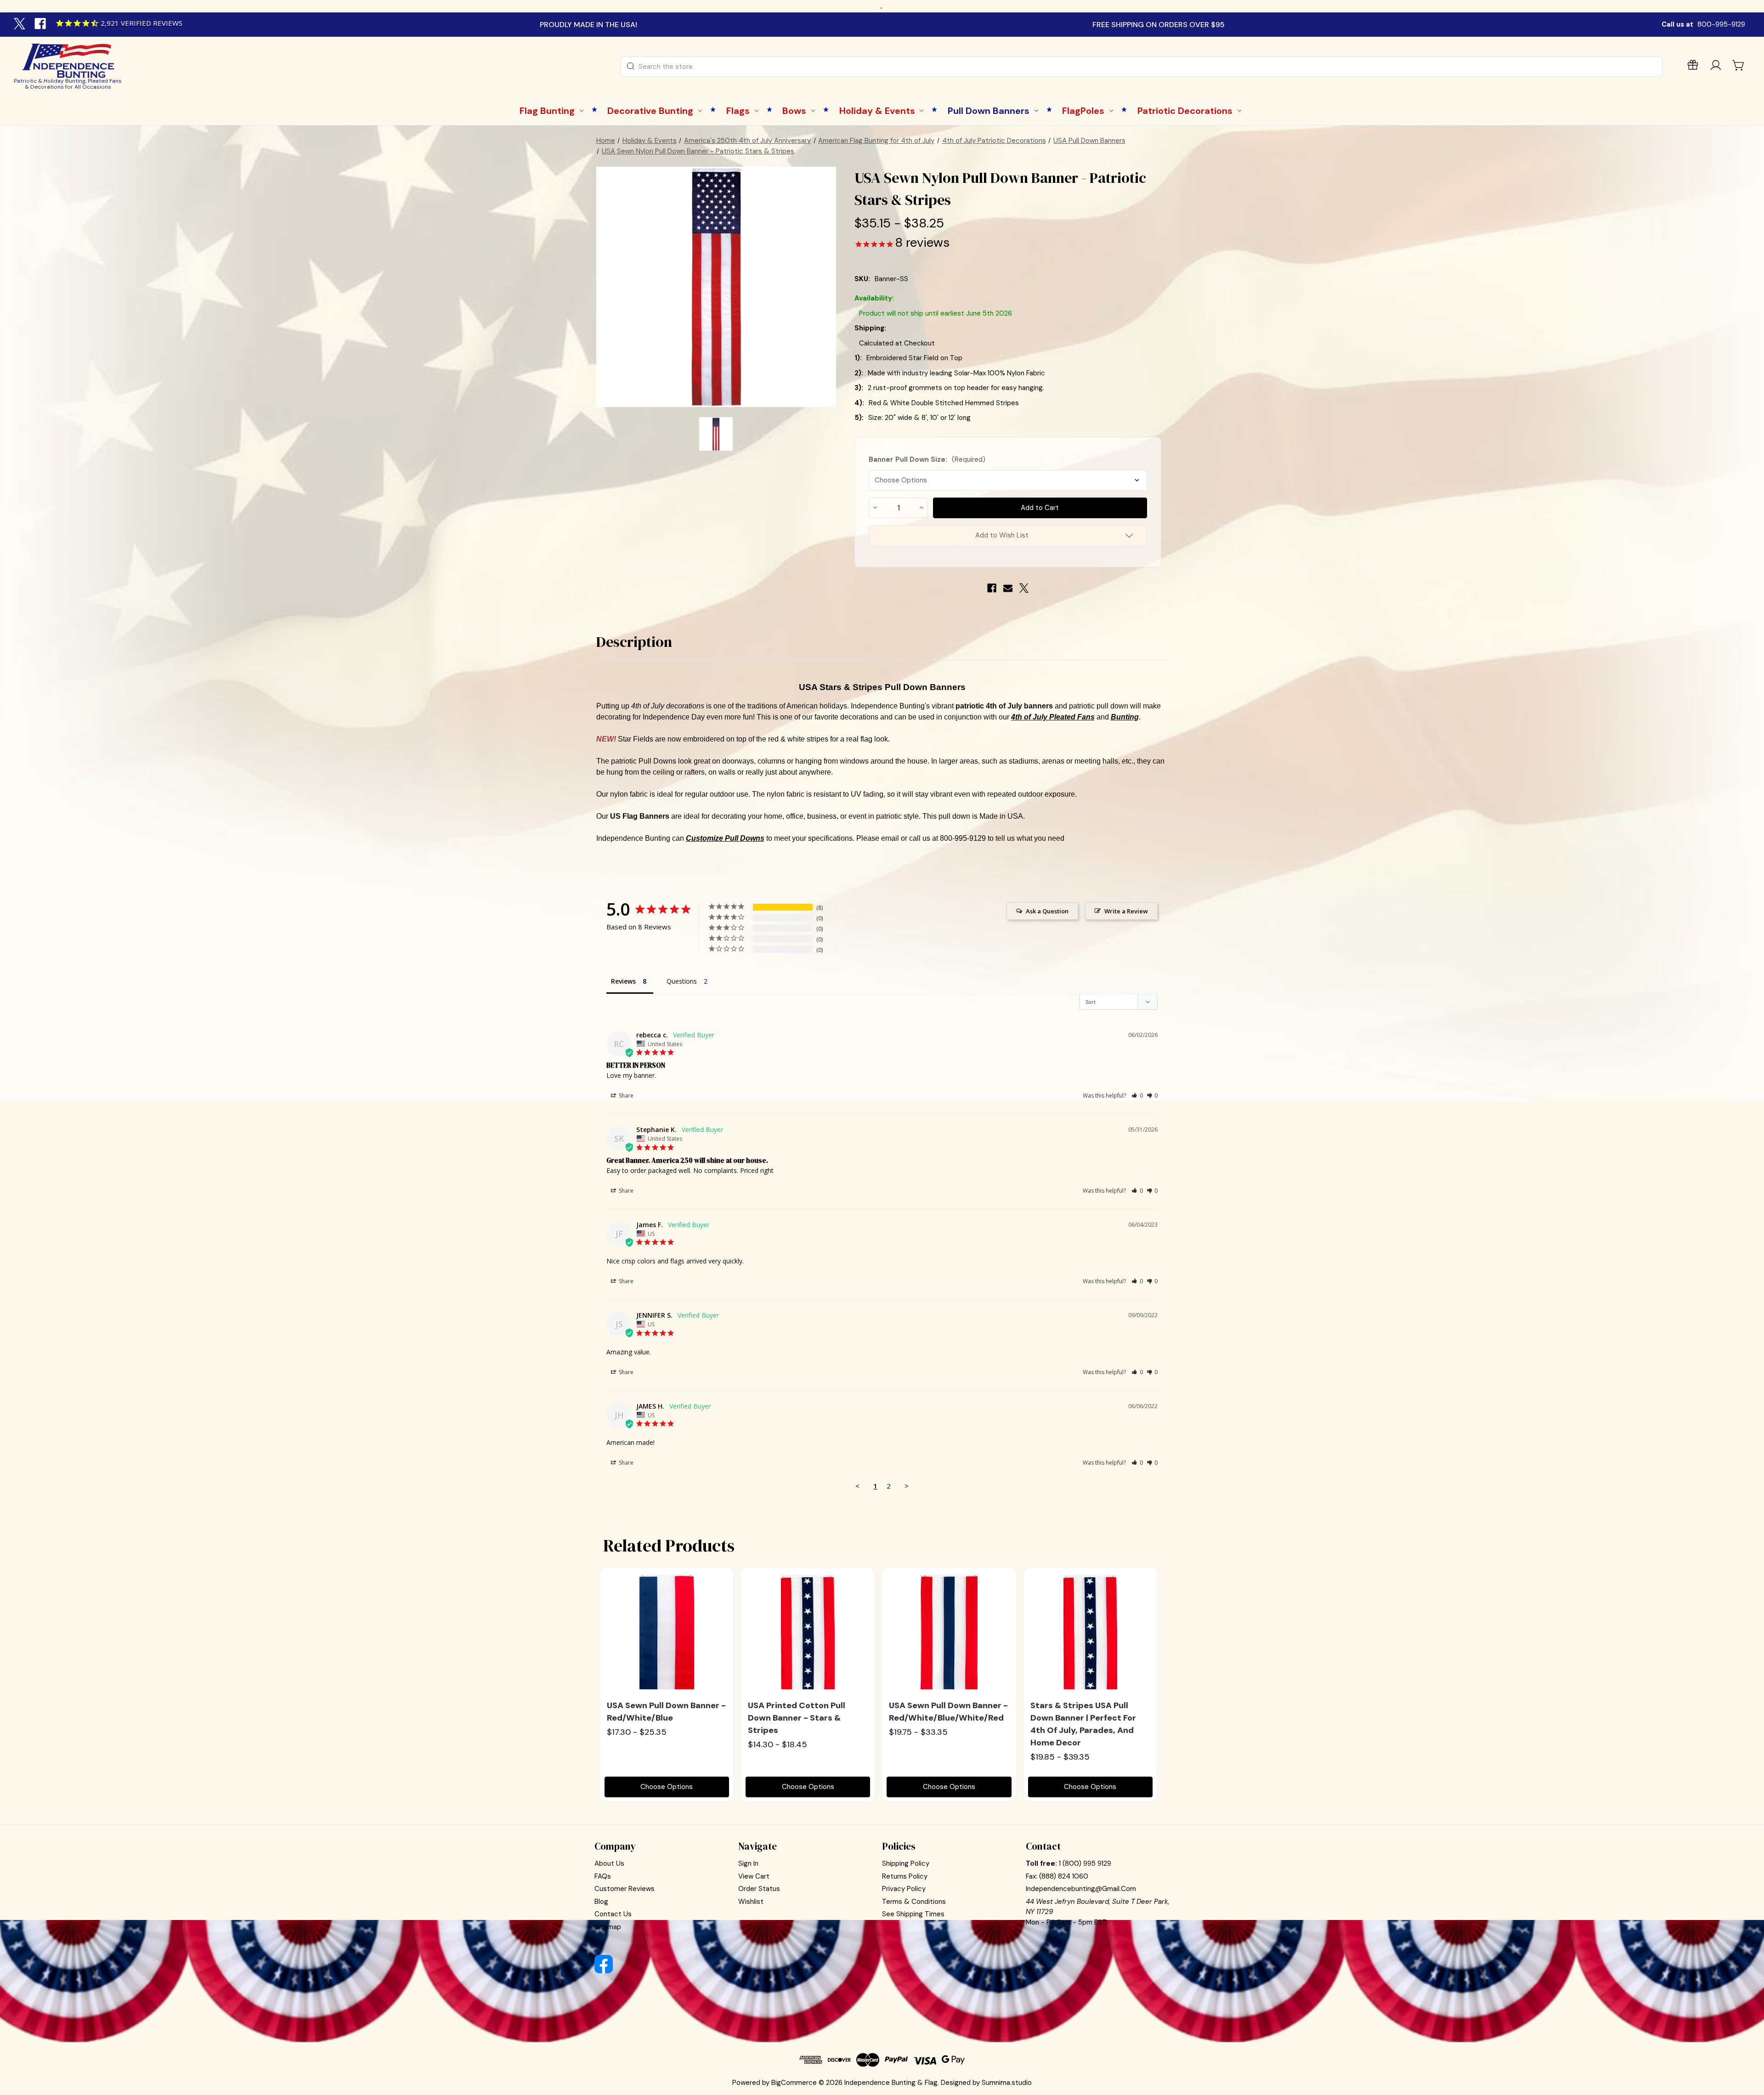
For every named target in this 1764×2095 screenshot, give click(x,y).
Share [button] (625, 1096)
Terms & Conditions (914, 1902)
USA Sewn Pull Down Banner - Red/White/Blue (666, 1712)
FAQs (603, 1876)
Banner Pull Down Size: (927, 459)
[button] (1137, 1096)
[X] (21, 25)
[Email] (1008, 588)
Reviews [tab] (623, 981)
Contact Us (613, 1914)
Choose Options (667, 1787)
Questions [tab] (682, 981)
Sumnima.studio (1007, 2083)
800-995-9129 (1721, 24)
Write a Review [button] (1126, 911)
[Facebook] (41, 25)
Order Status (759, 1889)
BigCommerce (794, 2083)
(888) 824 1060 (1064, 1876)
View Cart (754, 1876)
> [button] (907, 1486)
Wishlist (751, 1902)
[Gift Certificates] (1693, 67)
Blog (601, 1902)
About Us (609, 1863)
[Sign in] (1716, 67)
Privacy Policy (904, 1889)
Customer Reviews (625, 1889)
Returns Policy (905, 1876)
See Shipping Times (913, 1914)
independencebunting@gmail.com (1081, 1889)
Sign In (748, 1863)
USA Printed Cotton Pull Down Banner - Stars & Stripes (797, 1718)
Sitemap (608, 1927)
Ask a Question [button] (1047, 911)
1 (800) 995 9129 (1085, 1863)
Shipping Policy (906, 1863)
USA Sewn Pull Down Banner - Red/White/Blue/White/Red (948, 1712)
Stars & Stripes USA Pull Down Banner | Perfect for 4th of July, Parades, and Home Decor (1083, 1724)
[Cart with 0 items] (1739, 65)
